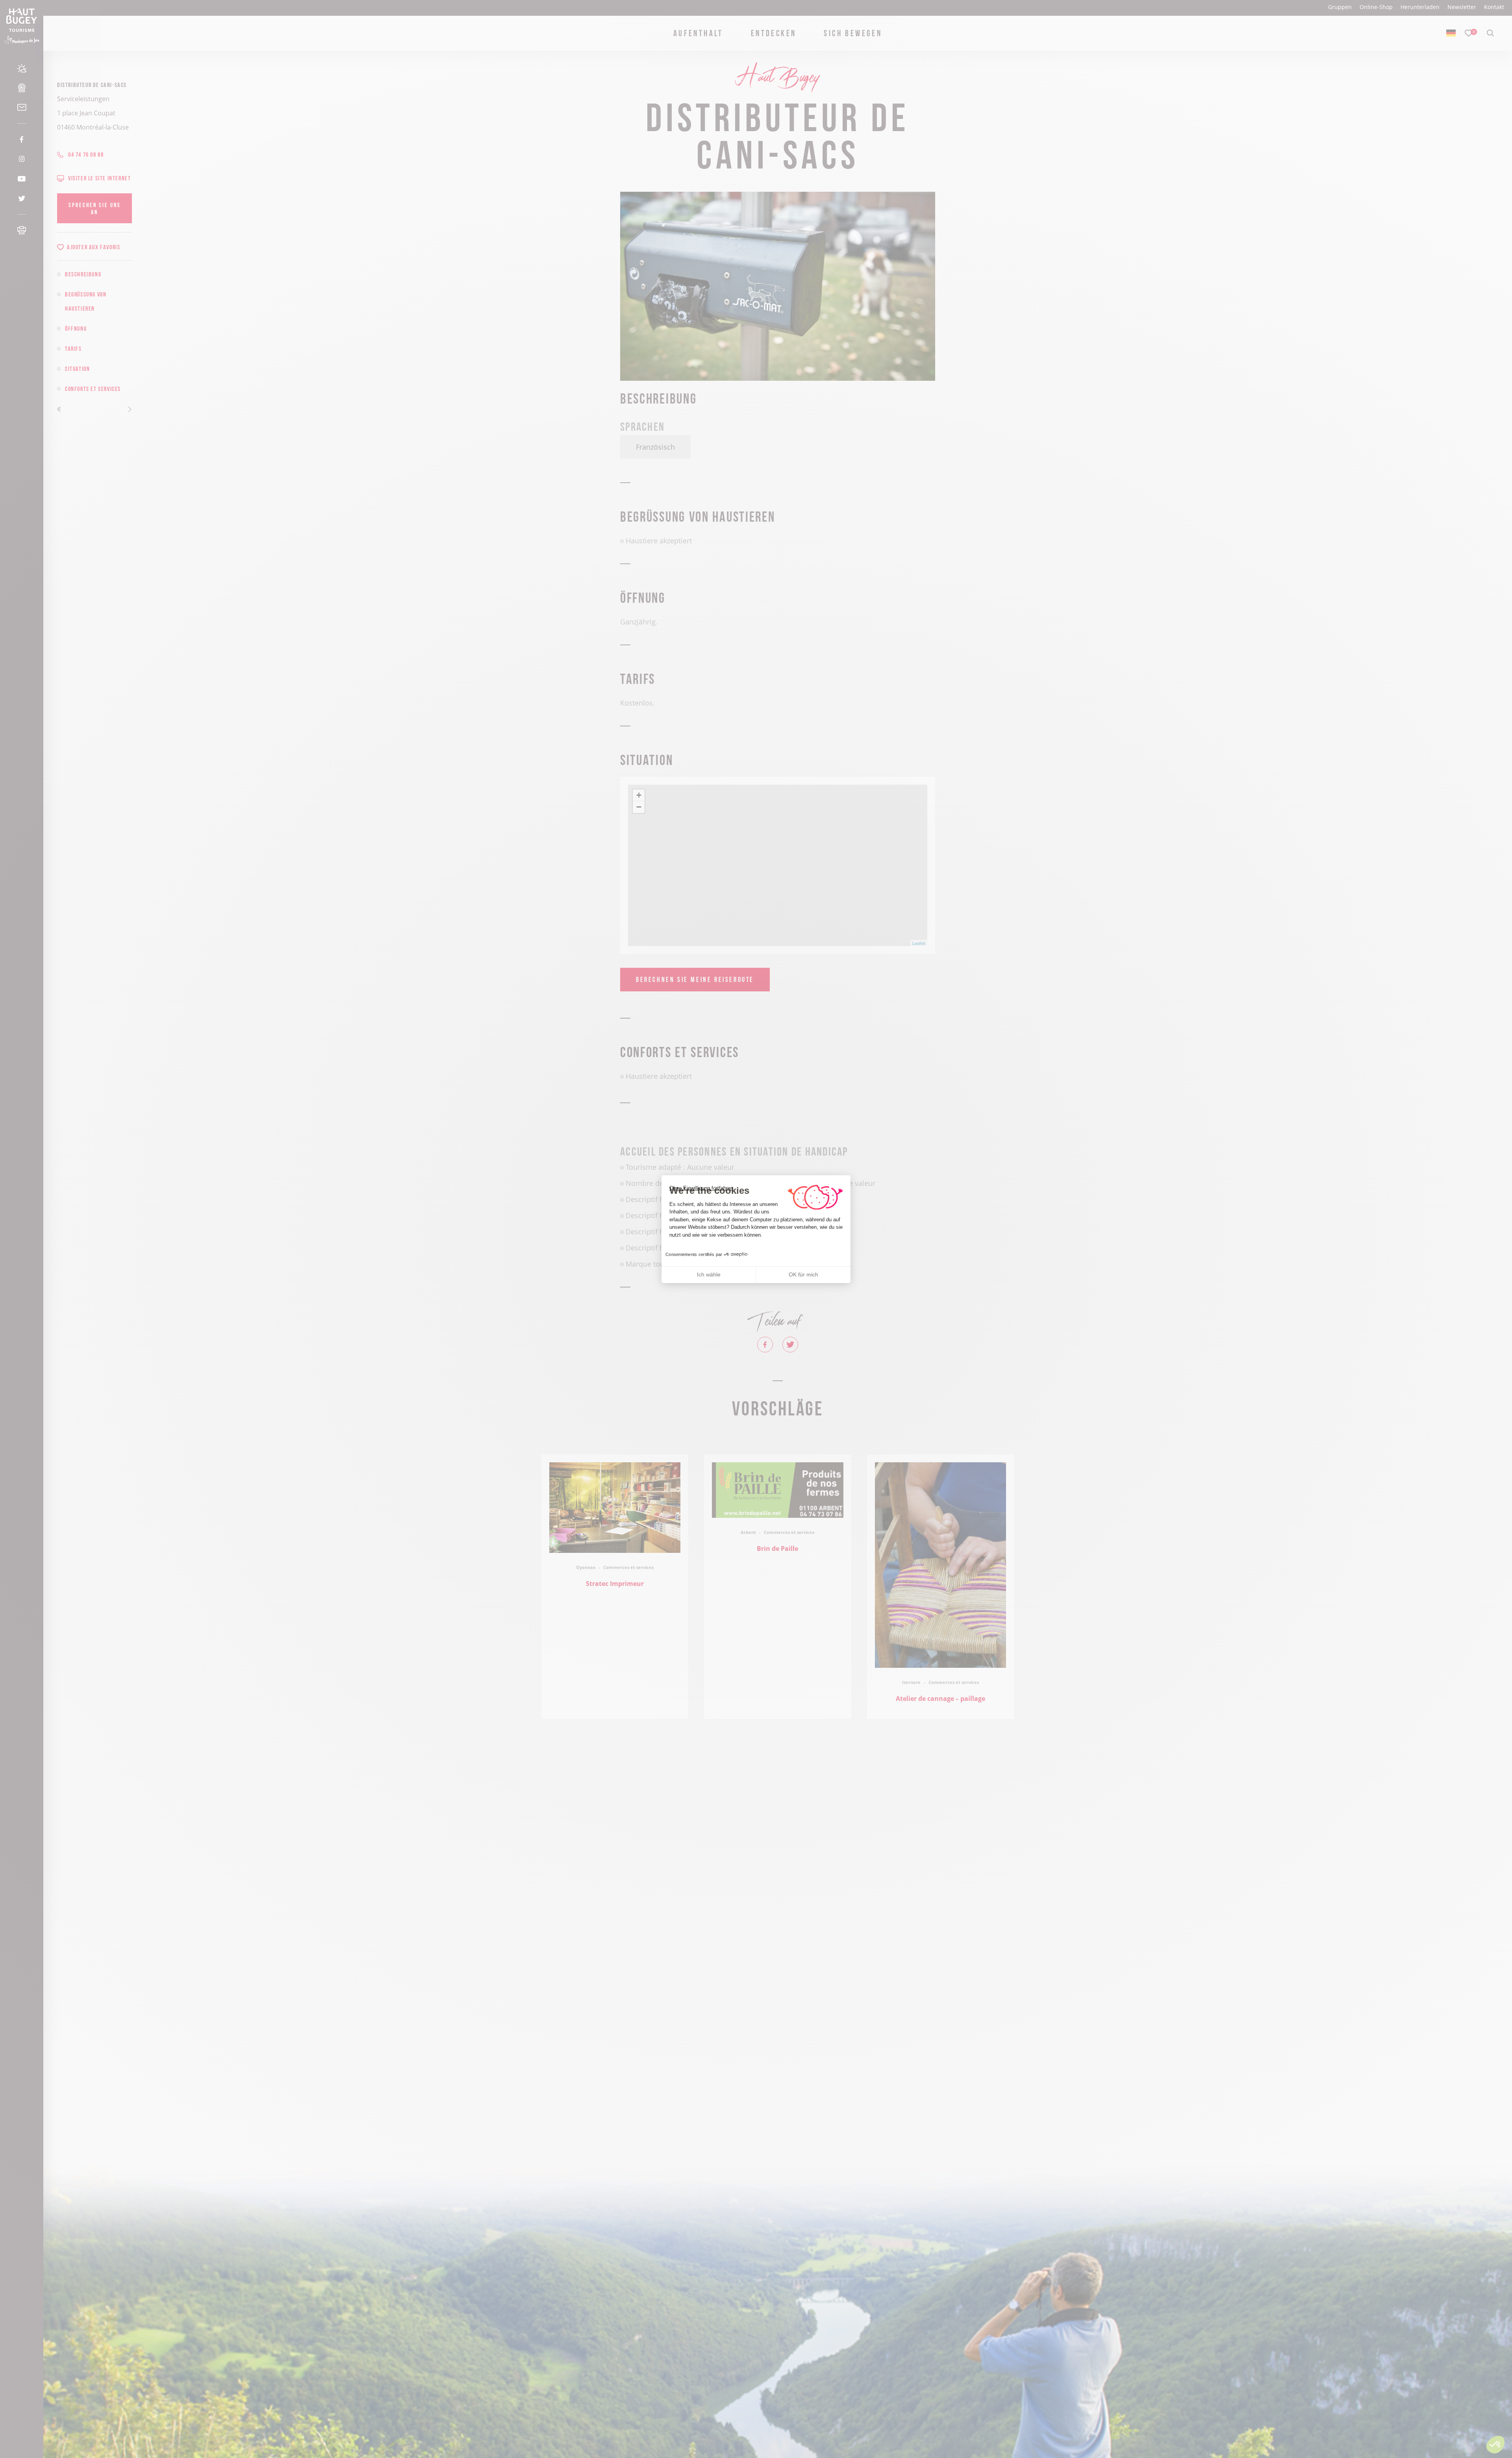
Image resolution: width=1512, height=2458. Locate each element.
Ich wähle (709, 1274)
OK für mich (803, 1274)
